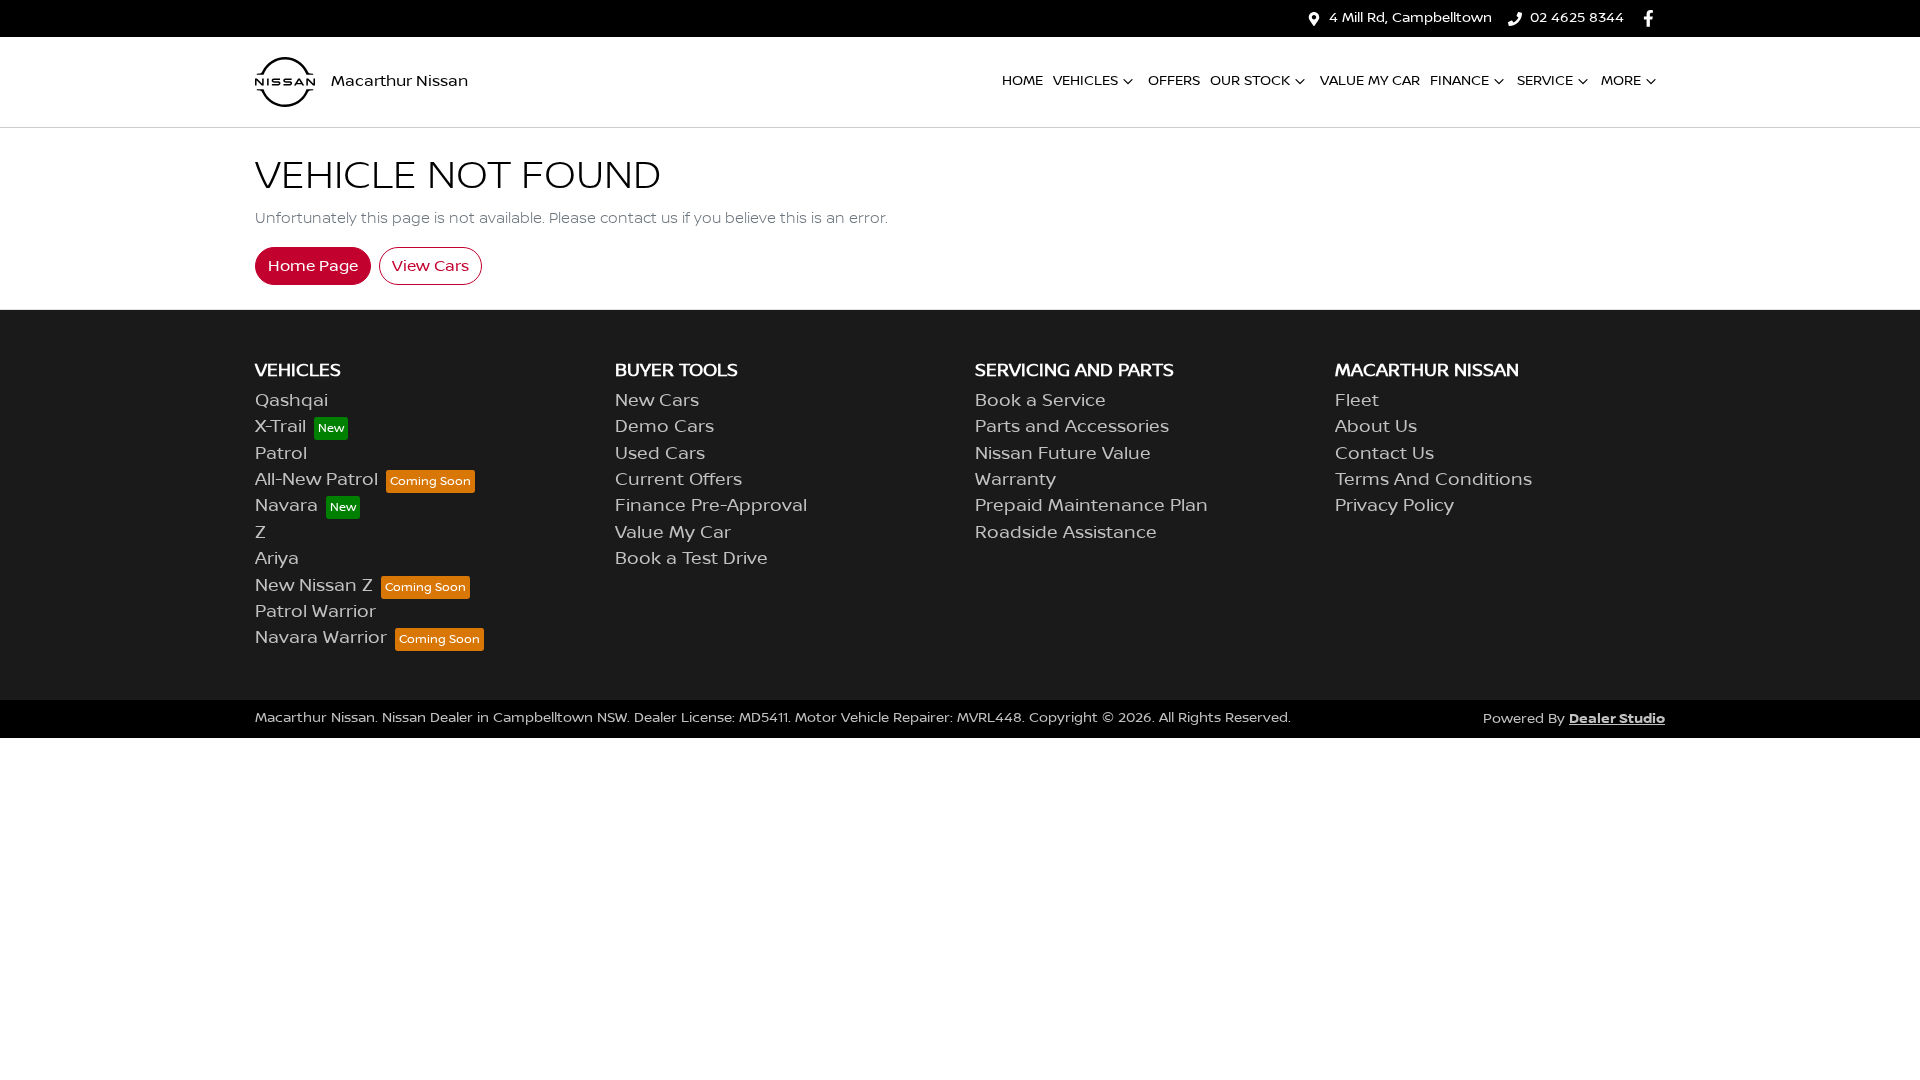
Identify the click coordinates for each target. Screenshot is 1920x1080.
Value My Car (1370, 81)
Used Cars (660, 454)
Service (1545, 81)
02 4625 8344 (1577, 18)
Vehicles (1085, 81)
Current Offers (678, 480)
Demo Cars (664, 427)
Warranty (1015, 480)
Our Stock (1250, 81)
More (1621, 81)
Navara (286, 506)
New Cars (657, 401)
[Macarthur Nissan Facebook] (1652, 18)
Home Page (313, 266)
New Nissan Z (314, 586)
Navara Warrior (321, 638)
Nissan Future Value (1063, 454)
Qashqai (291, 401)
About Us (1376, 427)
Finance (1459, 81)
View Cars (430, 266)
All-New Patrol (316, 480)
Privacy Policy (1394, 506)
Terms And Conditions (1433, 480)
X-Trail (280, 427)
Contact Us (1384, 454)
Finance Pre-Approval (711, 506)
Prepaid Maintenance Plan (1091, 506)
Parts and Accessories (1072, 427)
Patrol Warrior (315, 612)
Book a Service (1040, 401)
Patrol (281, 454)
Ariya (277, 559)
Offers (1174, 81)
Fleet (1357, 401)
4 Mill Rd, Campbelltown (1410, 18)
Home (1022, 81)
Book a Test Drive (691, 559)
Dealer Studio (1617, 718)
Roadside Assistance (1066, 533)
